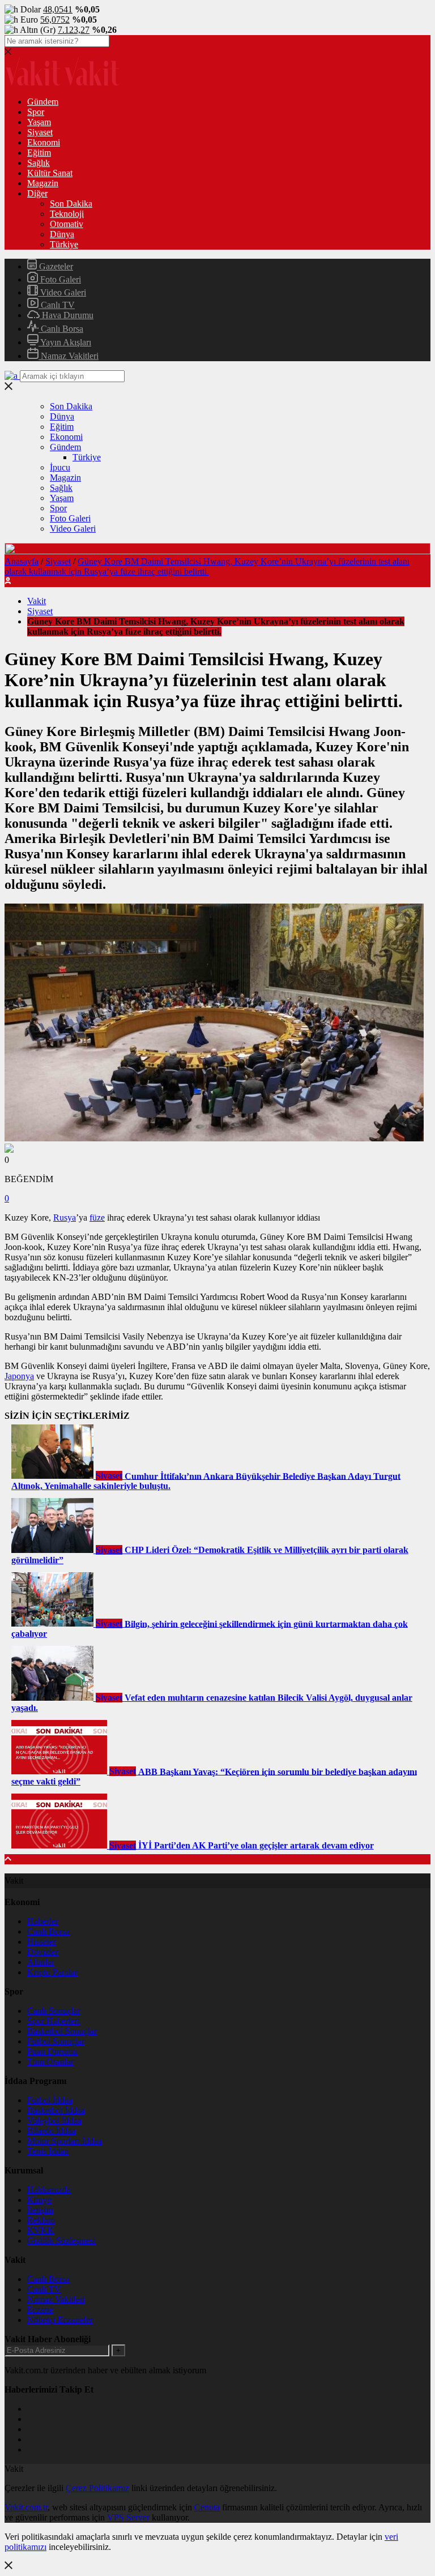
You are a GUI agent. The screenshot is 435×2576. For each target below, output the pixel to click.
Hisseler (42, 1942)
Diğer (37, 193)
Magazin (43, 183)
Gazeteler (55, 266)
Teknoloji (67, 214)
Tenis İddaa (48, 2151)
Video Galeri (62, 292)
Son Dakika (71, 204)
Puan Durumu (52, 2051)
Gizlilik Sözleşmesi (61, 2241)
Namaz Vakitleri (69, 356)
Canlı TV (57, 305)
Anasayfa (22, 561)
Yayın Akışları (65, 342)
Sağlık (39, 163)
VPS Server (128, 2517)
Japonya (19, 1376)
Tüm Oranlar (50, 2062)
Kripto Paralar (52, 1972)
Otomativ (67, 224)
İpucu (60, 467)
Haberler (43, 1921)
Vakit (37, 601)
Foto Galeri (59, 279)
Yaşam (39, 122)
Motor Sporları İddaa (65, 2141)
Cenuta (207, 2507)
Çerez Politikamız (97, 2488)
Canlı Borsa (61, 329)
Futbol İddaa (50, 2100)
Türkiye (64, 244)
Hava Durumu (67, 315)
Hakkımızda (49, 2190)
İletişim (40, 2210)
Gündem (43, 102)
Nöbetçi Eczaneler (60, 2320)
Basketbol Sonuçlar (62, 2031)
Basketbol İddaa (56, 2110)
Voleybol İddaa (54, 2121)
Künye (39, 2200)
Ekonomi (44, 142)
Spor (36, 112)
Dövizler (43, 1952)
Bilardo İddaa (52, 2131)
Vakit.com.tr (26, 2507)
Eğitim (39, 153)
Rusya (65, 1218)
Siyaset (40, 132)
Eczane (40, 2310)
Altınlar (41, 1962)
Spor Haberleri (54, 2021)
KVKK (41, 2230)
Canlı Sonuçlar (54, 2011)
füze (97, 1218)
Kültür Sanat (50, 173)
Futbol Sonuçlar (56, 2041)
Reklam (41, 2220)
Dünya (62, 234)
